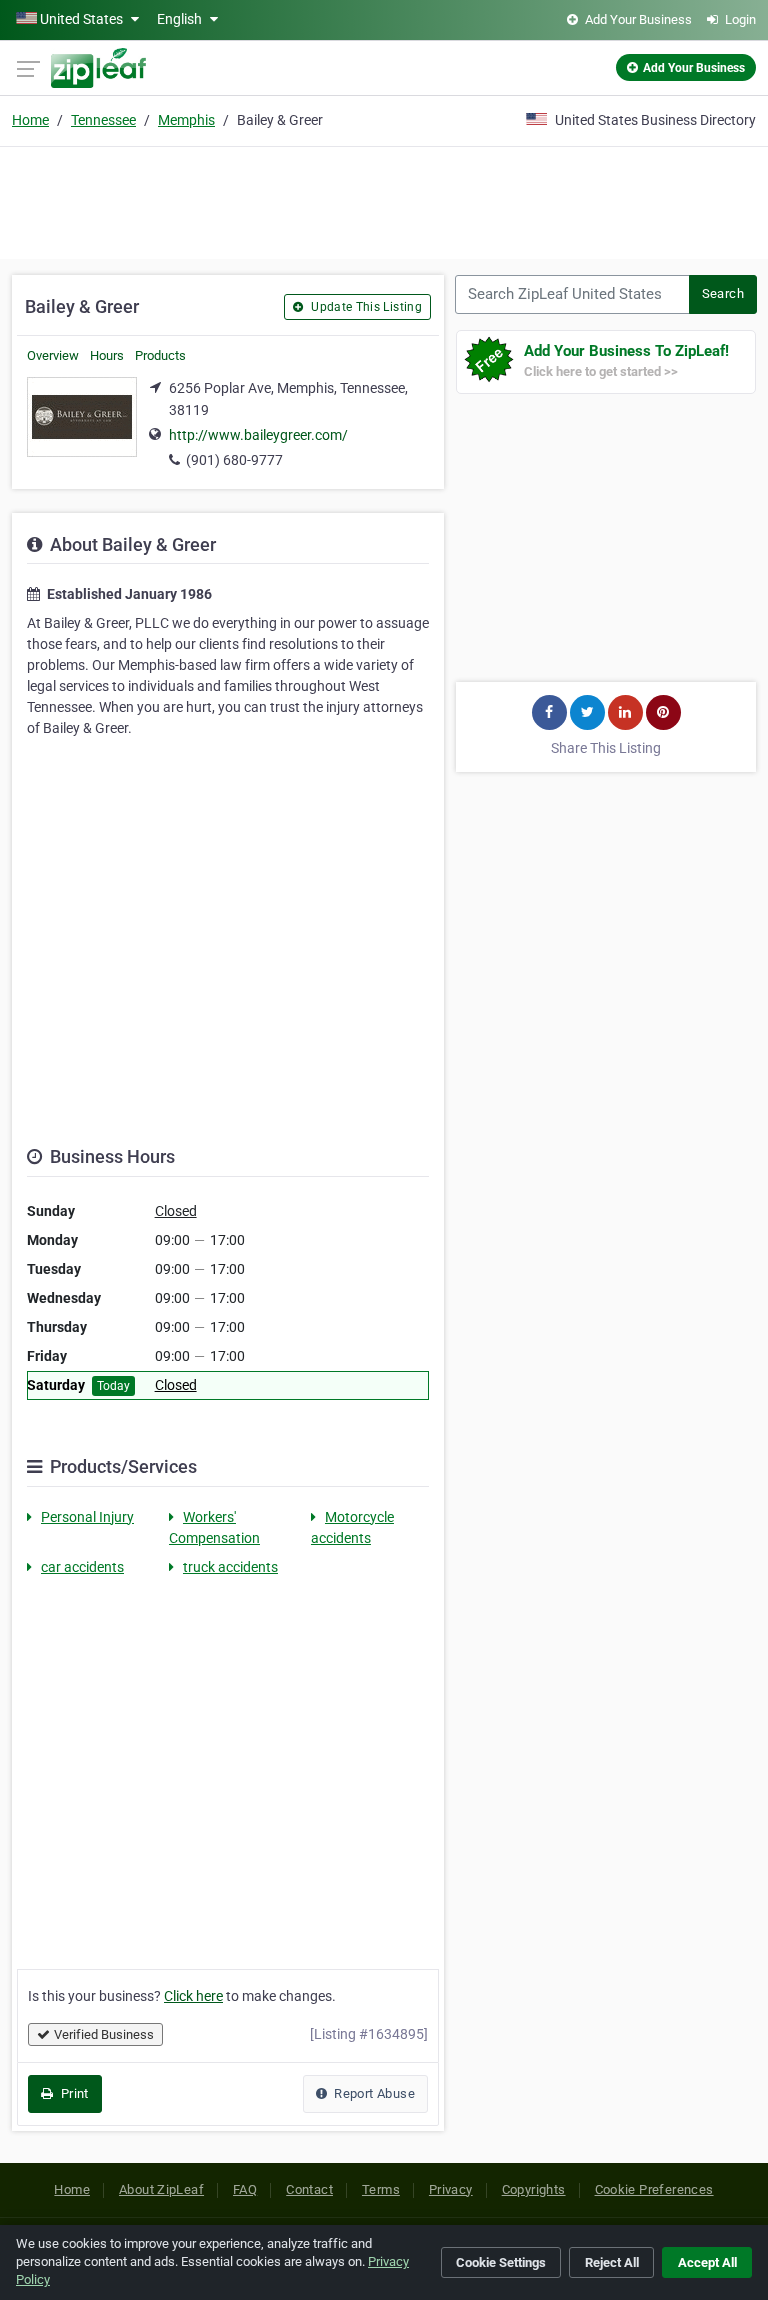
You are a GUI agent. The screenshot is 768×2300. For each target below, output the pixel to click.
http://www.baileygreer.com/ (258, 435)
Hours (107, 355)
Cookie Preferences (654, 2189)
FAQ (245, 2189)
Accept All (707, 2262)
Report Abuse (373, 2093)
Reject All (612, 2262)
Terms (381, 2189)
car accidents (82, 1567)
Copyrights (534, 2189)
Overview (53, 355)
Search (723, 293)
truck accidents (230, 1567)
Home (30, 120)
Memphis (186, 120)
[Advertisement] (384, 200)
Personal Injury (87, 1517)
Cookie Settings (501, 2262)
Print (72, 2093)
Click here (193, 1996)
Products (160, 355)
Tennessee (103, 120)
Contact (309, 2189)
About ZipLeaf (161, 2189)
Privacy (451, 2189)
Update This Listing (365, 307)
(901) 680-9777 (234, 460)
